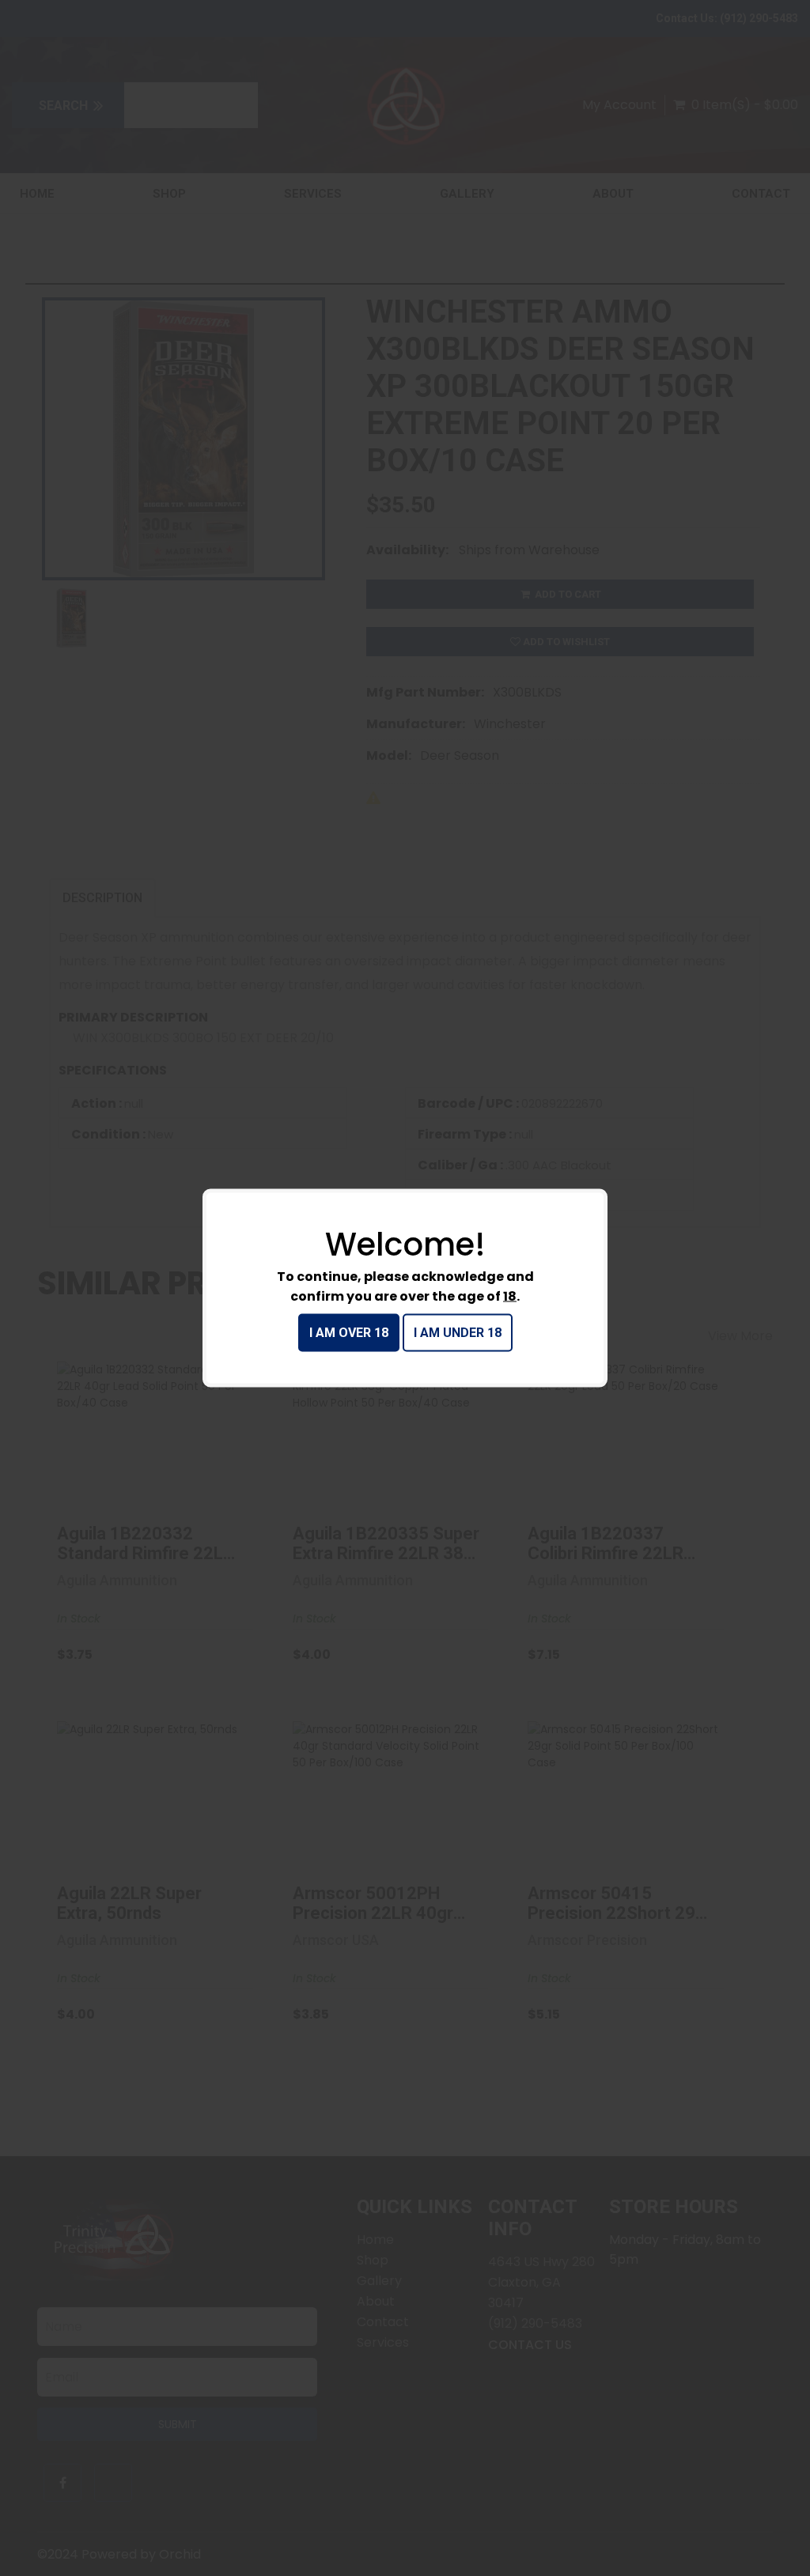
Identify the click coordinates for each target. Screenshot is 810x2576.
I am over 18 (349, 1333)
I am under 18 (458, 1333)
